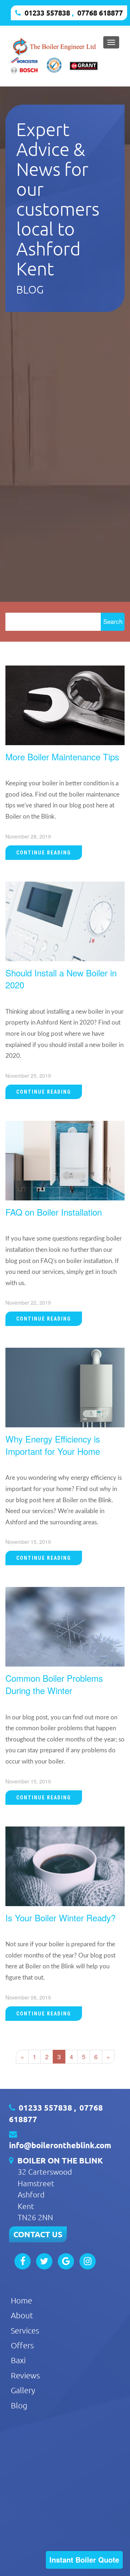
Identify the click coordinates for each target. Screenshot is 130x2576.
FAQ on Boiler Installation (54, 1212)
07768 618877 (100, 13)
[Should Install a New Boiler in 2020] (65, 920)
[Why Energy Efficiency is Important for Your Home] (65, 1387)
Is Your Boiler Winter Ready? (60, 1918)
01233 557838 (47, 13)
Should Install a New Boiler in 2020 (61, 979)
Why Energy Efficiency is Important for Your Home (53, 1445)
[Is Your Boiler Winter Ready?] (65, 1865)
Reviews (25, 2375)
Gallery (23, 2390)
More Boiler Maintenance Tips (62, 757)
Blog (19, 2405)
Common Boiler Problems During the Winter (54, 1684)
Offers (22, 2345)
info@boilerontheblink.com (60, 2145)
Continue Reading (44, 853)
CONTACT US (38, 2234)
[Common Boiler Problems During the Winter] (65, 1626)
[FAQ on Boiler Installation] (65, 1159)
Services (25, 2330)
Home (21, 2300)
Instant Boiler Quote (84, 2560)
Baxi (18, 2360)
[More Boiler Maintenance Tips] (65, 704)
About (22, 2315)
